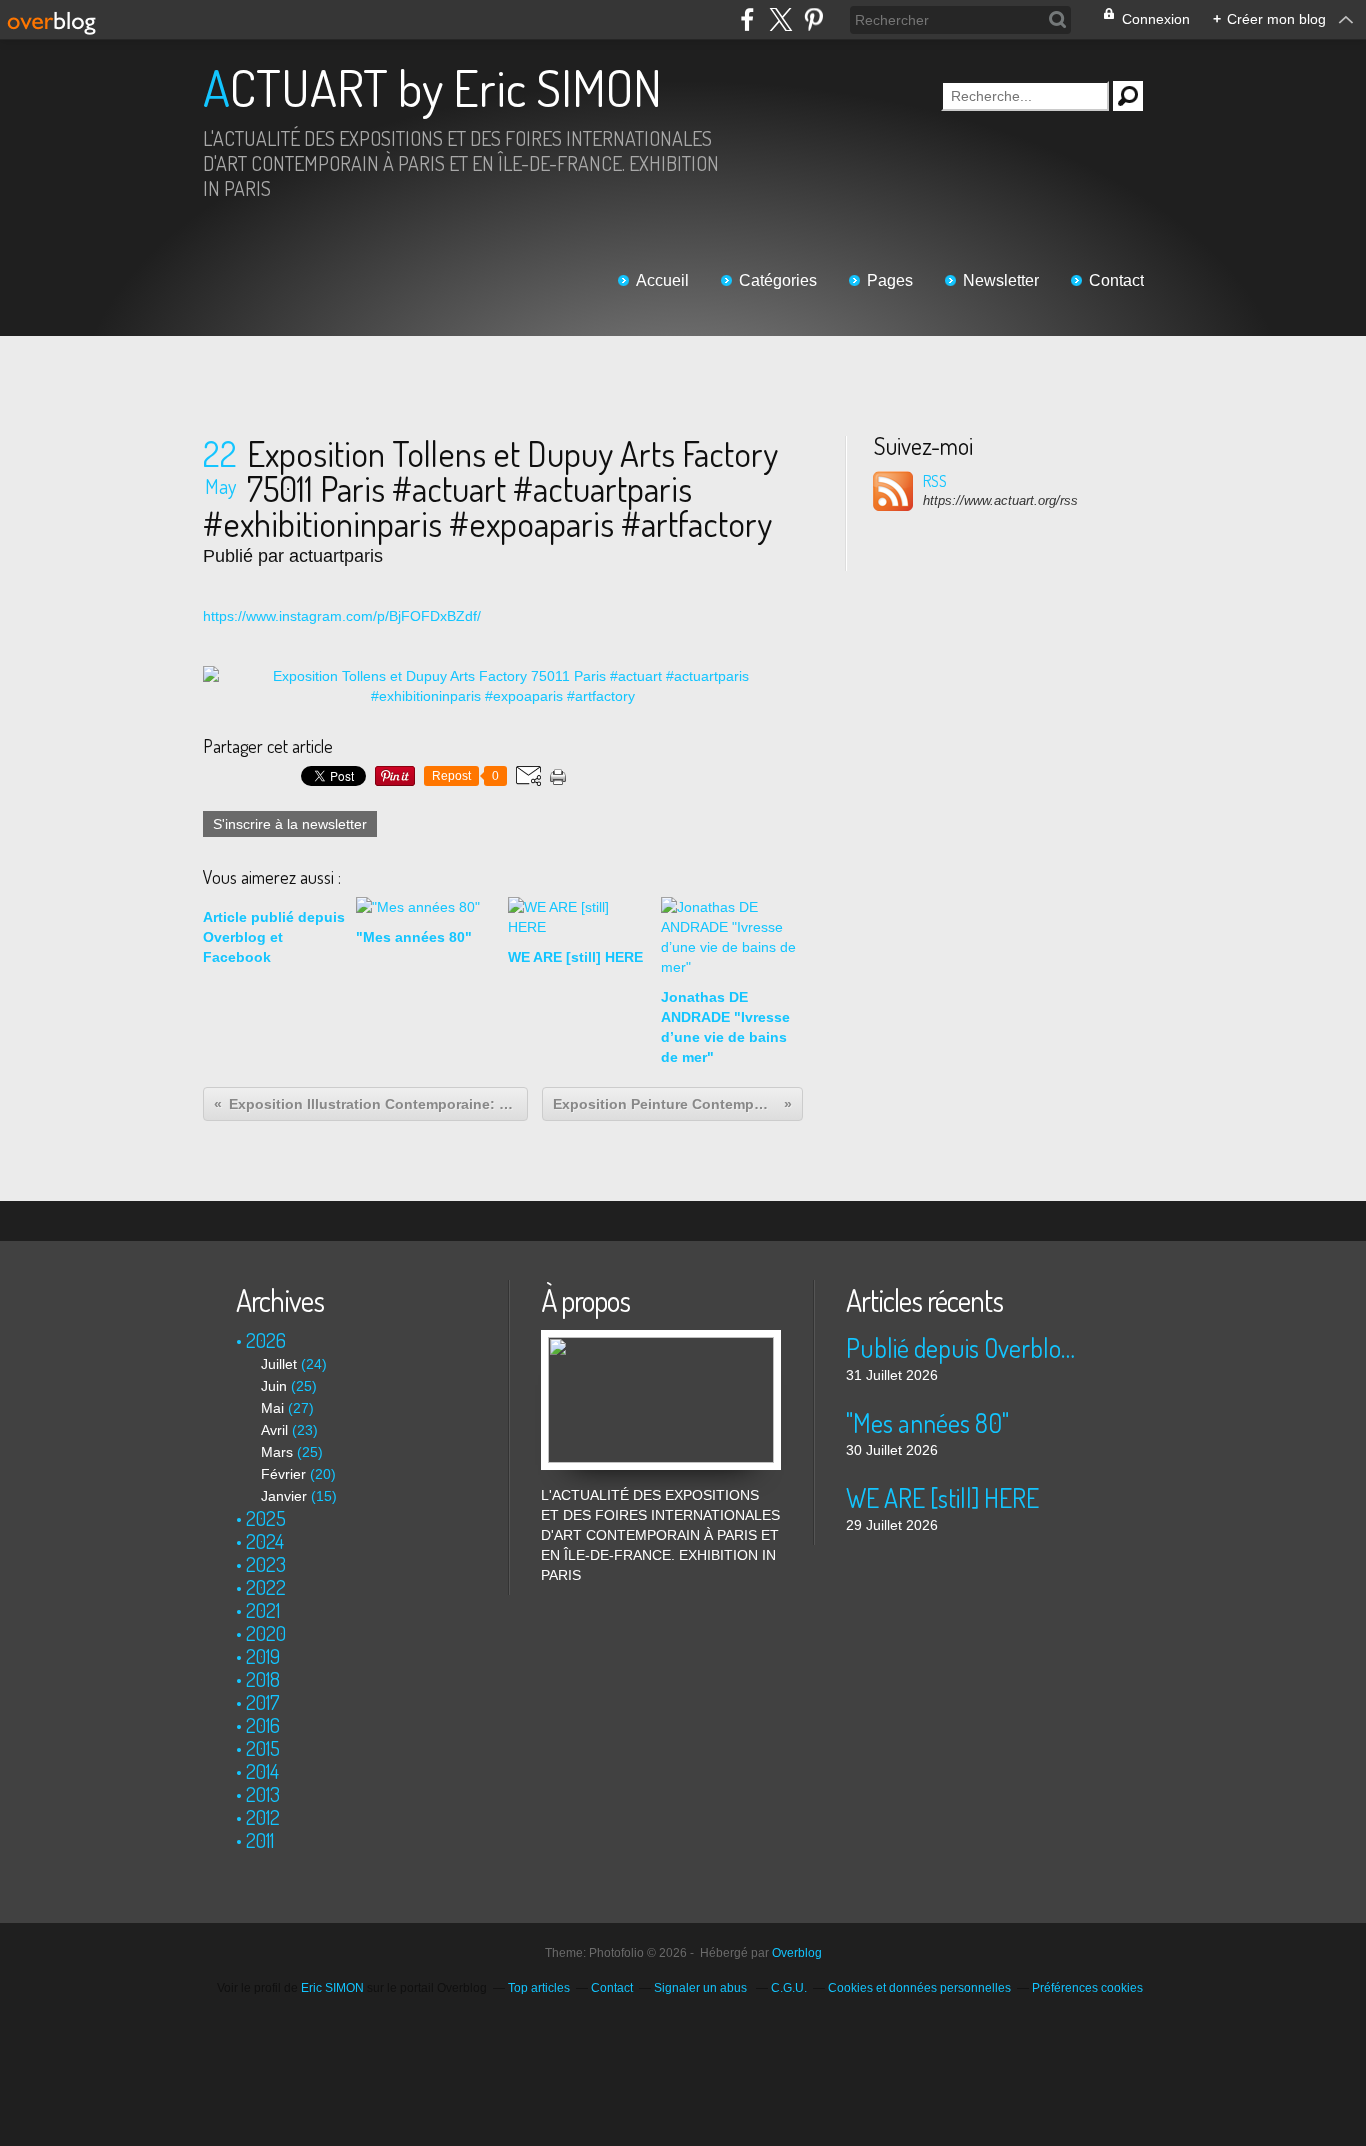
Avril (274, 1430)
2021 (263, 1610)
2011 (260, 1840)
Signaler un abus (702, 1988)
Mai (272, 1408)
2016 (263, 1725)
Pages (890, 280)
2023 (266, 1564)
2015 (263, 1748)
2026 (266, 1340)
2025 (266, 1518)
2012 (263, 1817)
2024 (265, 1541)
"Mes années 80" (927, 1422)
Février (283, 1474)
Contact (1116, 280)
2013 (263, 1794)
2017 (263, 1702)
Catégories (778, 280)
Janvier (284, 1496)
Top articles (539, 1988)
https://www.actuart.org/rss (1000, 500)
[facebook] (747, 19)
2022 (266, 1587)
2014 (262, 1771)
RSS (935, 481)
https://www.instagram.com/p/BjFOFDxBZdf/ (342, 616)
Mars (277, 1452)
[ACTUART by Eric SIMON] (661, 1340)
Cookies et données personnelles (919, 1988)
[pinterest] (813, 19)
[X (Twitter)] (780, 19)
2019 (263, 1656)
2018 (263, 1679)
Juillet (279, 1364)
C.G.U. (789, 1988)
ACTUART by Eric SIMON (432, 87)
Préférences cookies (1087, 1988)
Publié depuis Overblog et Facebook (965, 1347)
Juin (274, 1386)
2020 (266, 1633)
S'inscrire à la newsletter (290, 824)
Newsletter (1001, 280)
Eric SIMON (332, 1988)
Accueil (662, 280)
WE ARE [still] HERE (942, 1497)
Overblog (797, 1953)
